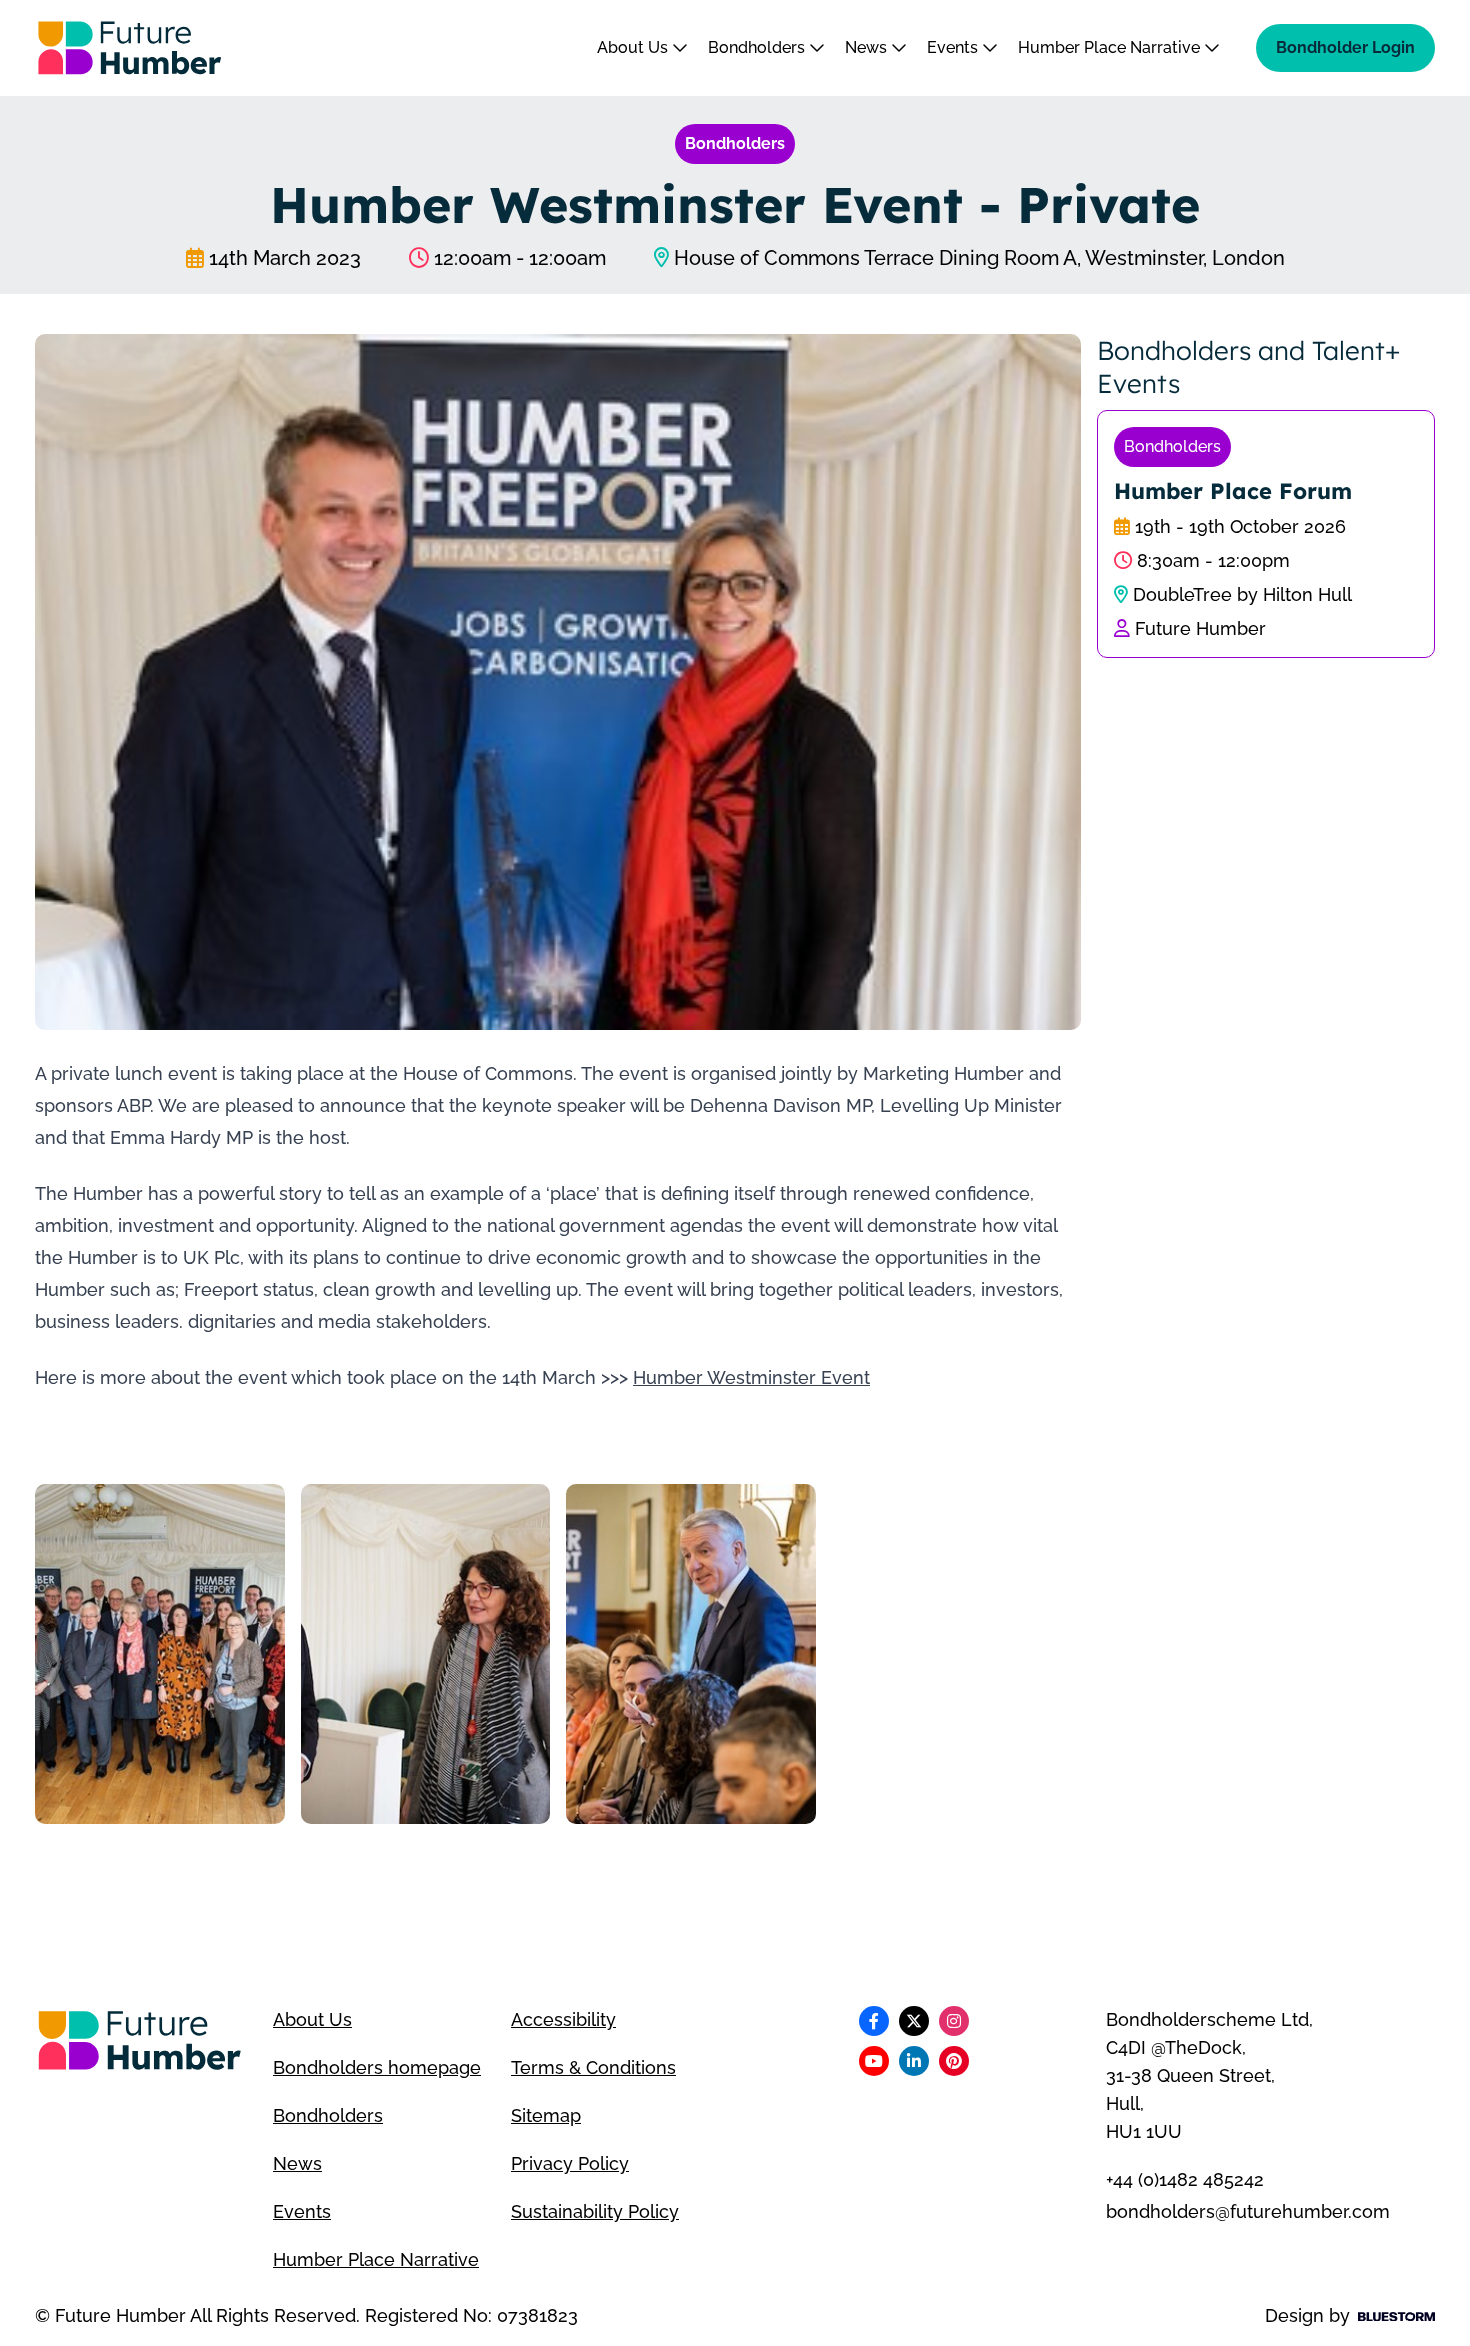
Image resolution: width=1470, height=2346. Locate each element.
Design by (1307, 2315)
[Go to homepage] (130, 48)
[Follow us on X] (914, 2021)
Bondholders (758, 47)
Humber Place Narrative (1111, 47)
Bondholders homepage (377, 2067)
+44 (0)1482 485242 (1185, 2179)
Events (954, 47)
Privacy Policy (570, 2163)
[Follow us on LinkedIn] (914, 2061)
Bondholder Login (1345, 47)
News (868, 47)
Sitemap (546, 2115)
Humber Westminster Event (751, 1377)
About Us (634, 47)
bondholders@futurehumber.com (1248, 2211)
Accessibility (563, 2019)
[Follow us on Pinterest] (954, 2061)
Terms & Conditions (593, 2067)
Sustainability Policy (595, 2211)
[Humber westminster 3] (691, 1654)
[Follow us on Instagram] (954, 2021)
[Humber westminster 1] (160, 1654)
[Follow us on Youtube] (874, 2061)
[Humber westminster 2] (426, 1654)
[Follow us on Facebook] (874, 2021)
